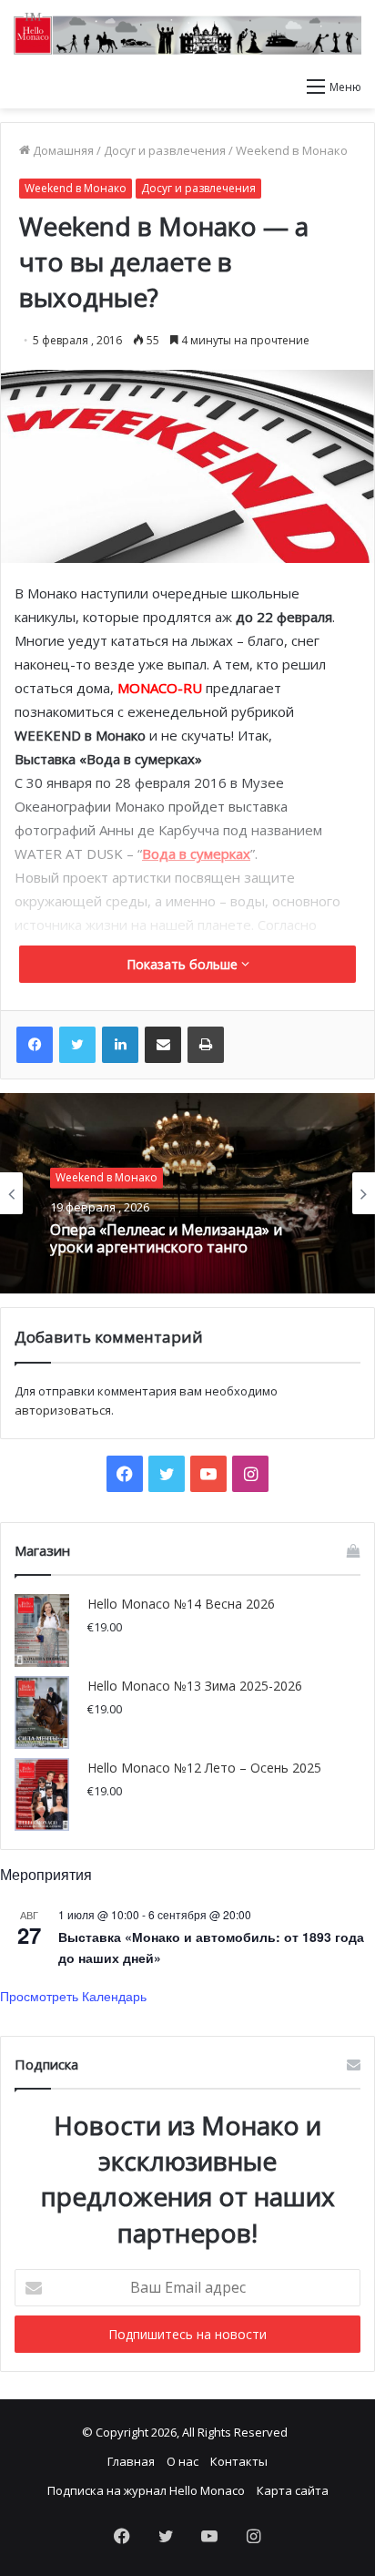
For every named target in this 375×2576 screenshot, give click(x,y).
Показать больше (184, 964)
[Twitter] (77, 1045)
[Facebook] (35, 1045)
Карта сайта (293, 2490)
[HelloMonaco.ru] (187, 34)
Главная (131, 2461)
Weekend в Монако (292, 150)
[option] (187, 1193)
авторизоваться (63, 1410)
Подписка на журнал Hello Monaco (146, 2490)
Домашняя (62, 150)
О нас (182, 2461)
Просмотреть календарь (73, 1996)
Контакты (239, 2461)
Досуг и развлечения (165, 150)
